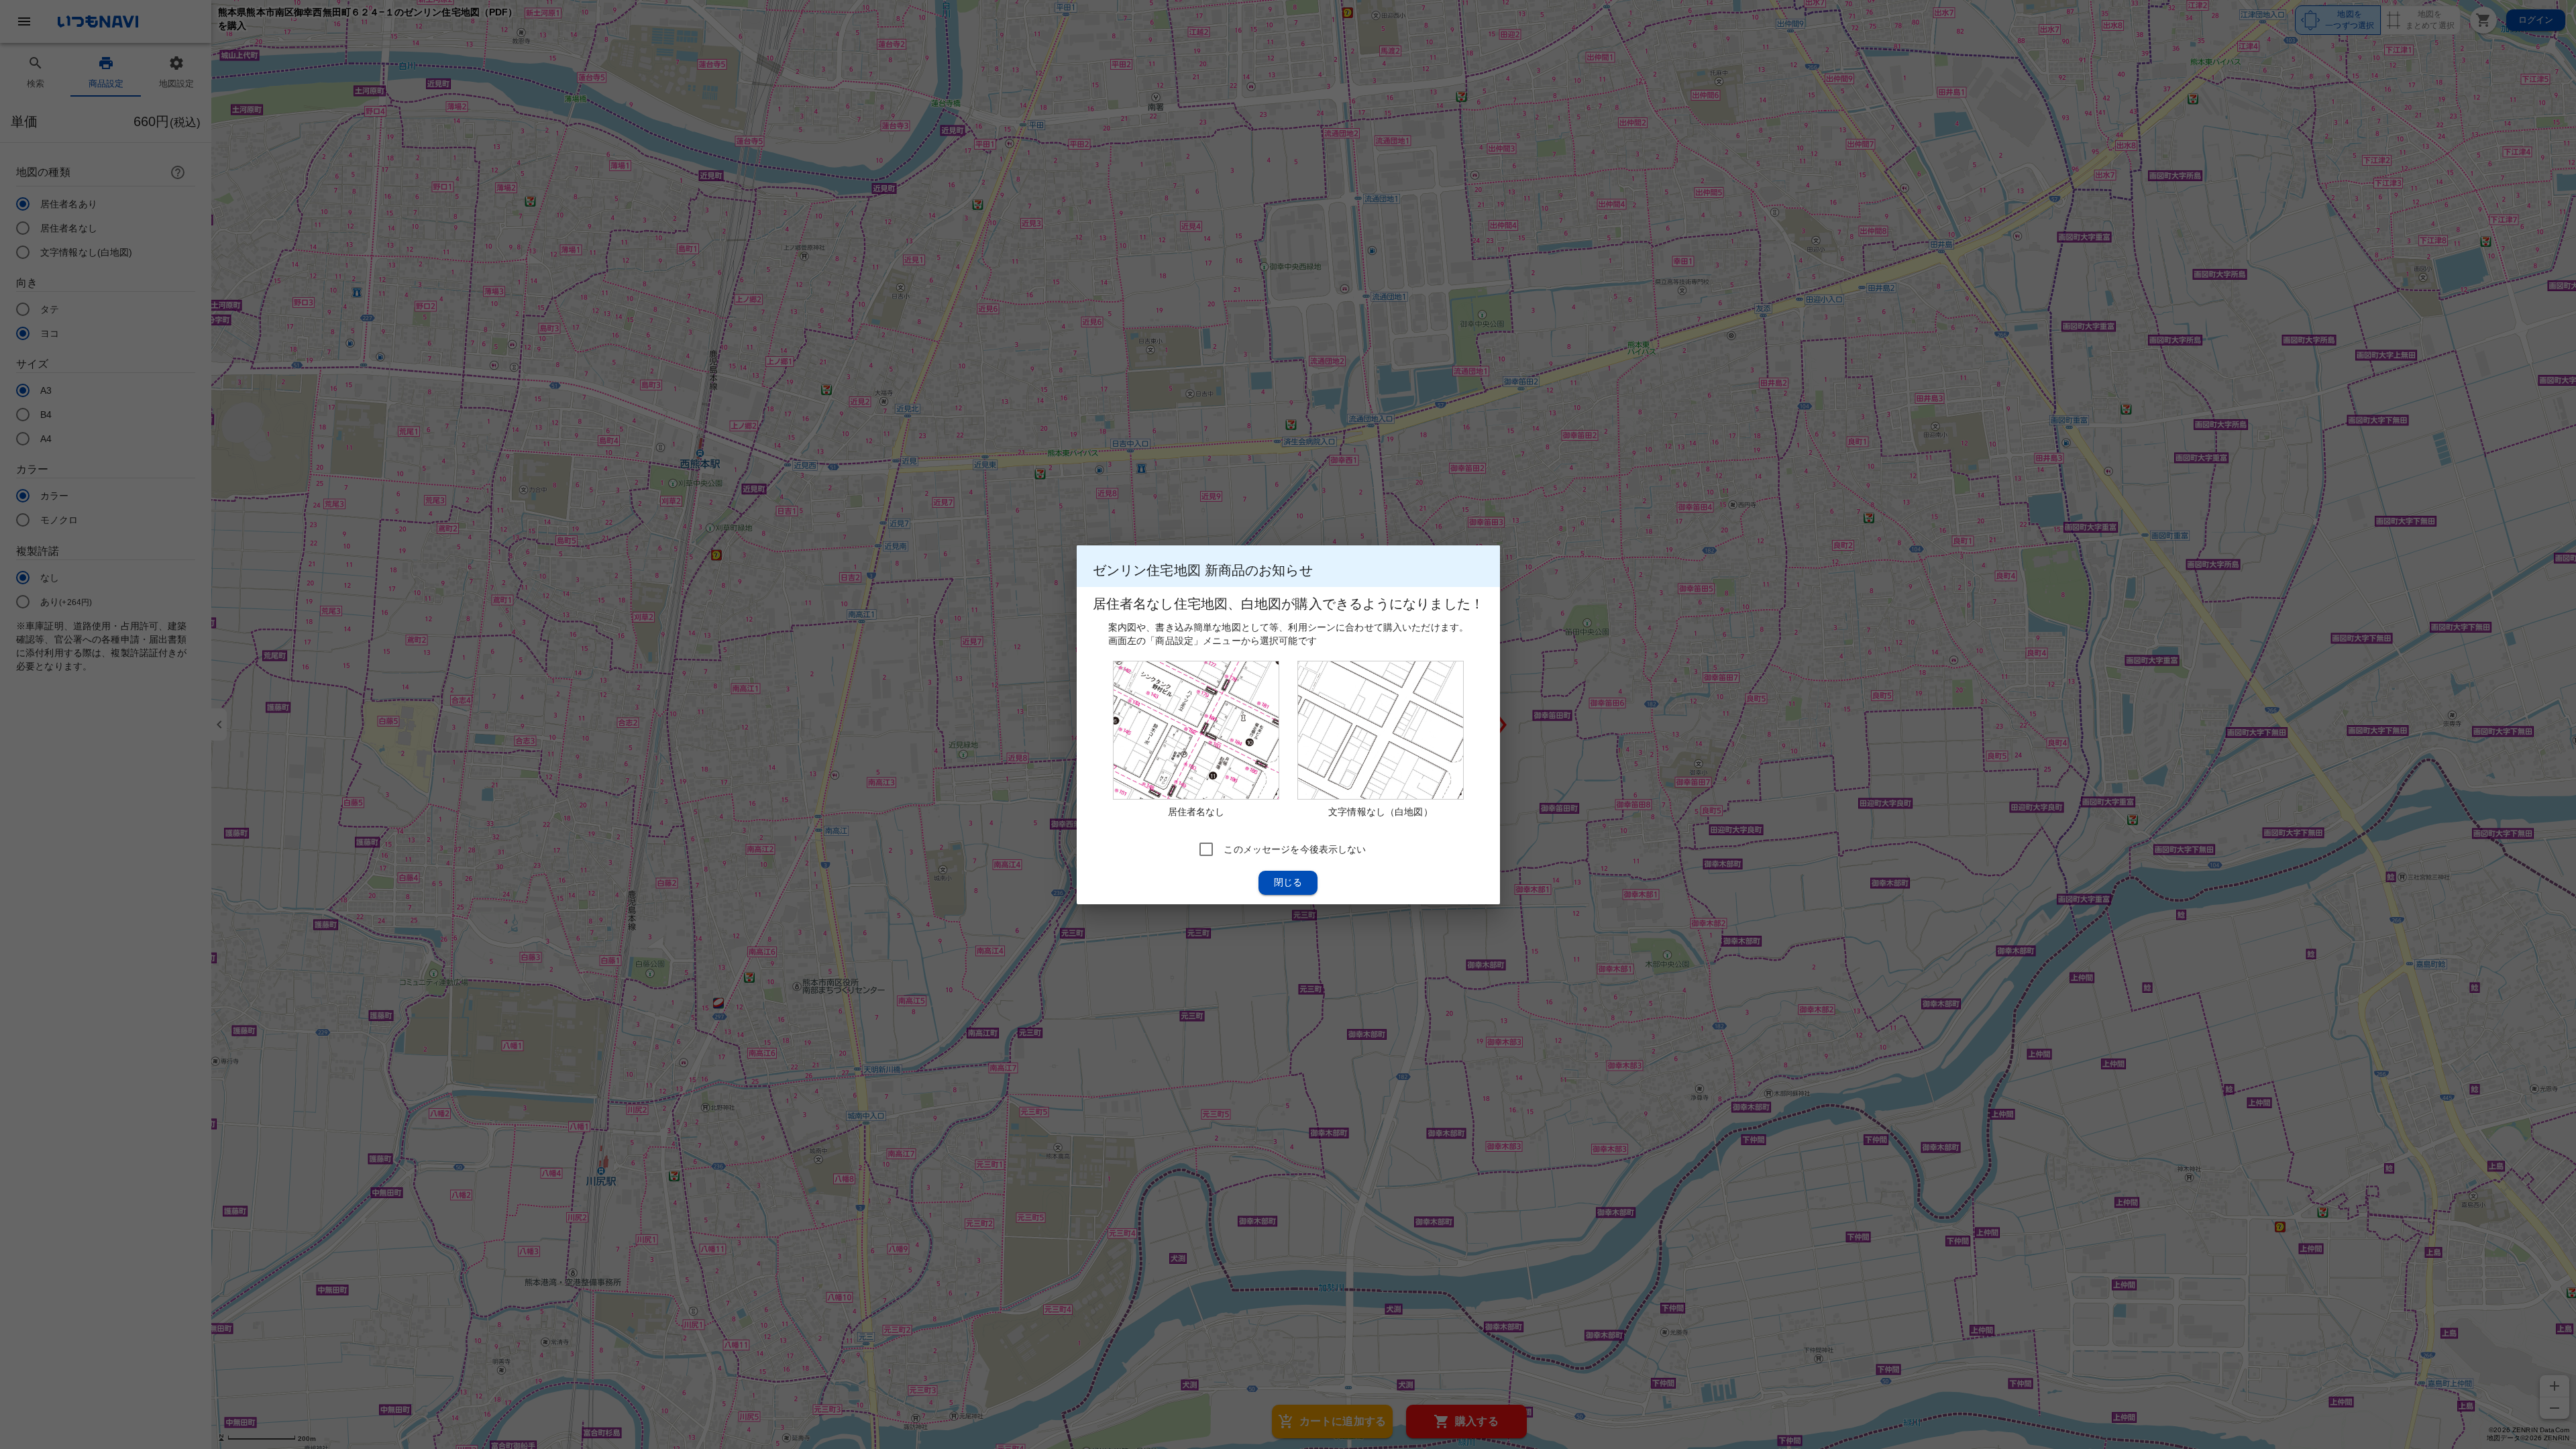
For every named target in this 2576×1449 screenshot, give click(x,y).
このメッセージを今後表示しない (1295, 849)
